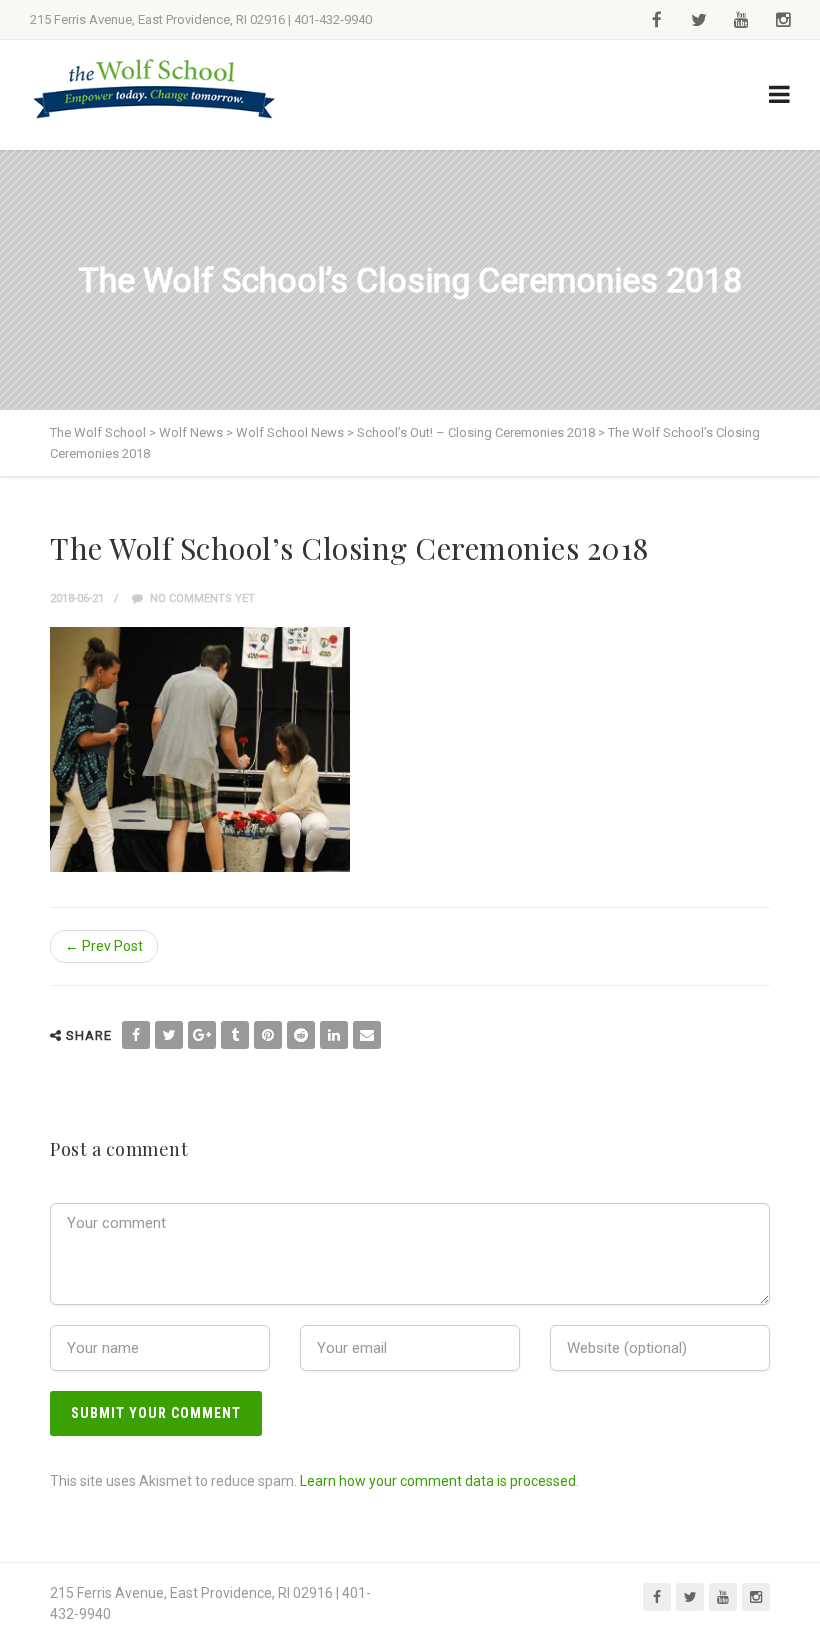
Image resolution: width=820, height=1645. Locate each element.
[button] (200, 749)
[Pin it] (268, 1035)
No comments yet (201, 598)
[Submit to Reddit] (301, 1035)
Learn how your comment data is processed (438, 1481)
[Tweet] (169, 1035)
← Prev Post (104, 946)
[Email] (367, 1035)
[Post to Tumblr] (235, 1035)
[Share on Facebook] (136, 1035)
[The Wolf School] (155, 88)
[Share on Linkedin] (334, 1035)
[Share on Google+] (202, 1035)
